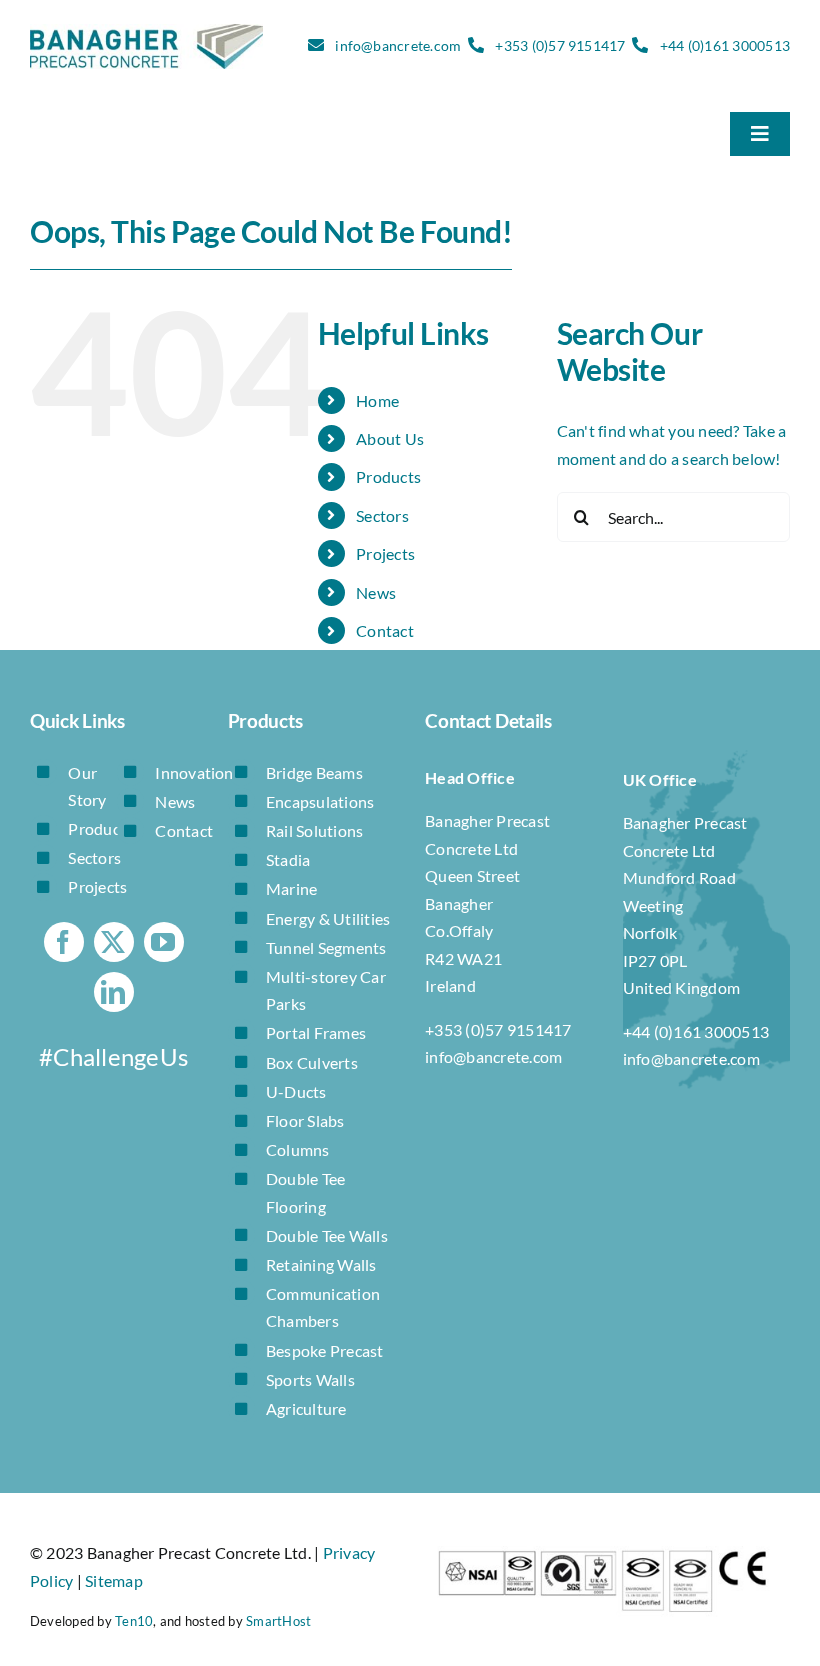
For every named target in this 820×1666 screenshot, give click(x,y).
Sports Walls (310, 1379)
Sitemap (114, 1580)
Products (388, 476)
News (376, 592)
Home (377, 400)
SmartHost (278, 1621)
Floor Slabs (305, 1120)
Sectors (382, 515)
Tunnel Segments (326, 947)
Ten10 (134, 1621)
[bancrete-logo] (146, 31)
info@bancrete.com (398, 45)
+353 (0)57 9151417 (560, 45)
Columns (298, 1149)
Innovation (194, 772)
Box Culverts (312, 1062)
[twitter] (114, 942)
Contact (385, 630)
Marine (291, 888)
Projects (385, 553)
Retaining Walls (321, 1264)
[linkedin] (114, 992)
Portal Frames (316, 1032)
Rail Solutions (314, 830)
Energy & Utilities (328, 918)
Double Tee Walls (327, 1235)
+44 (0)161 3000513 (725, 45)
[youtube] (164, 942)
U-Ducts (296, 1091)
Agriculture (306, 1408)
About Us (390, 438)
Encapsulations (320, 801)
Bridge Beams (314, 772)
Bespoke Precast (325, 1350)
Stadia (288, 859)
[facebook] (64, 942)
